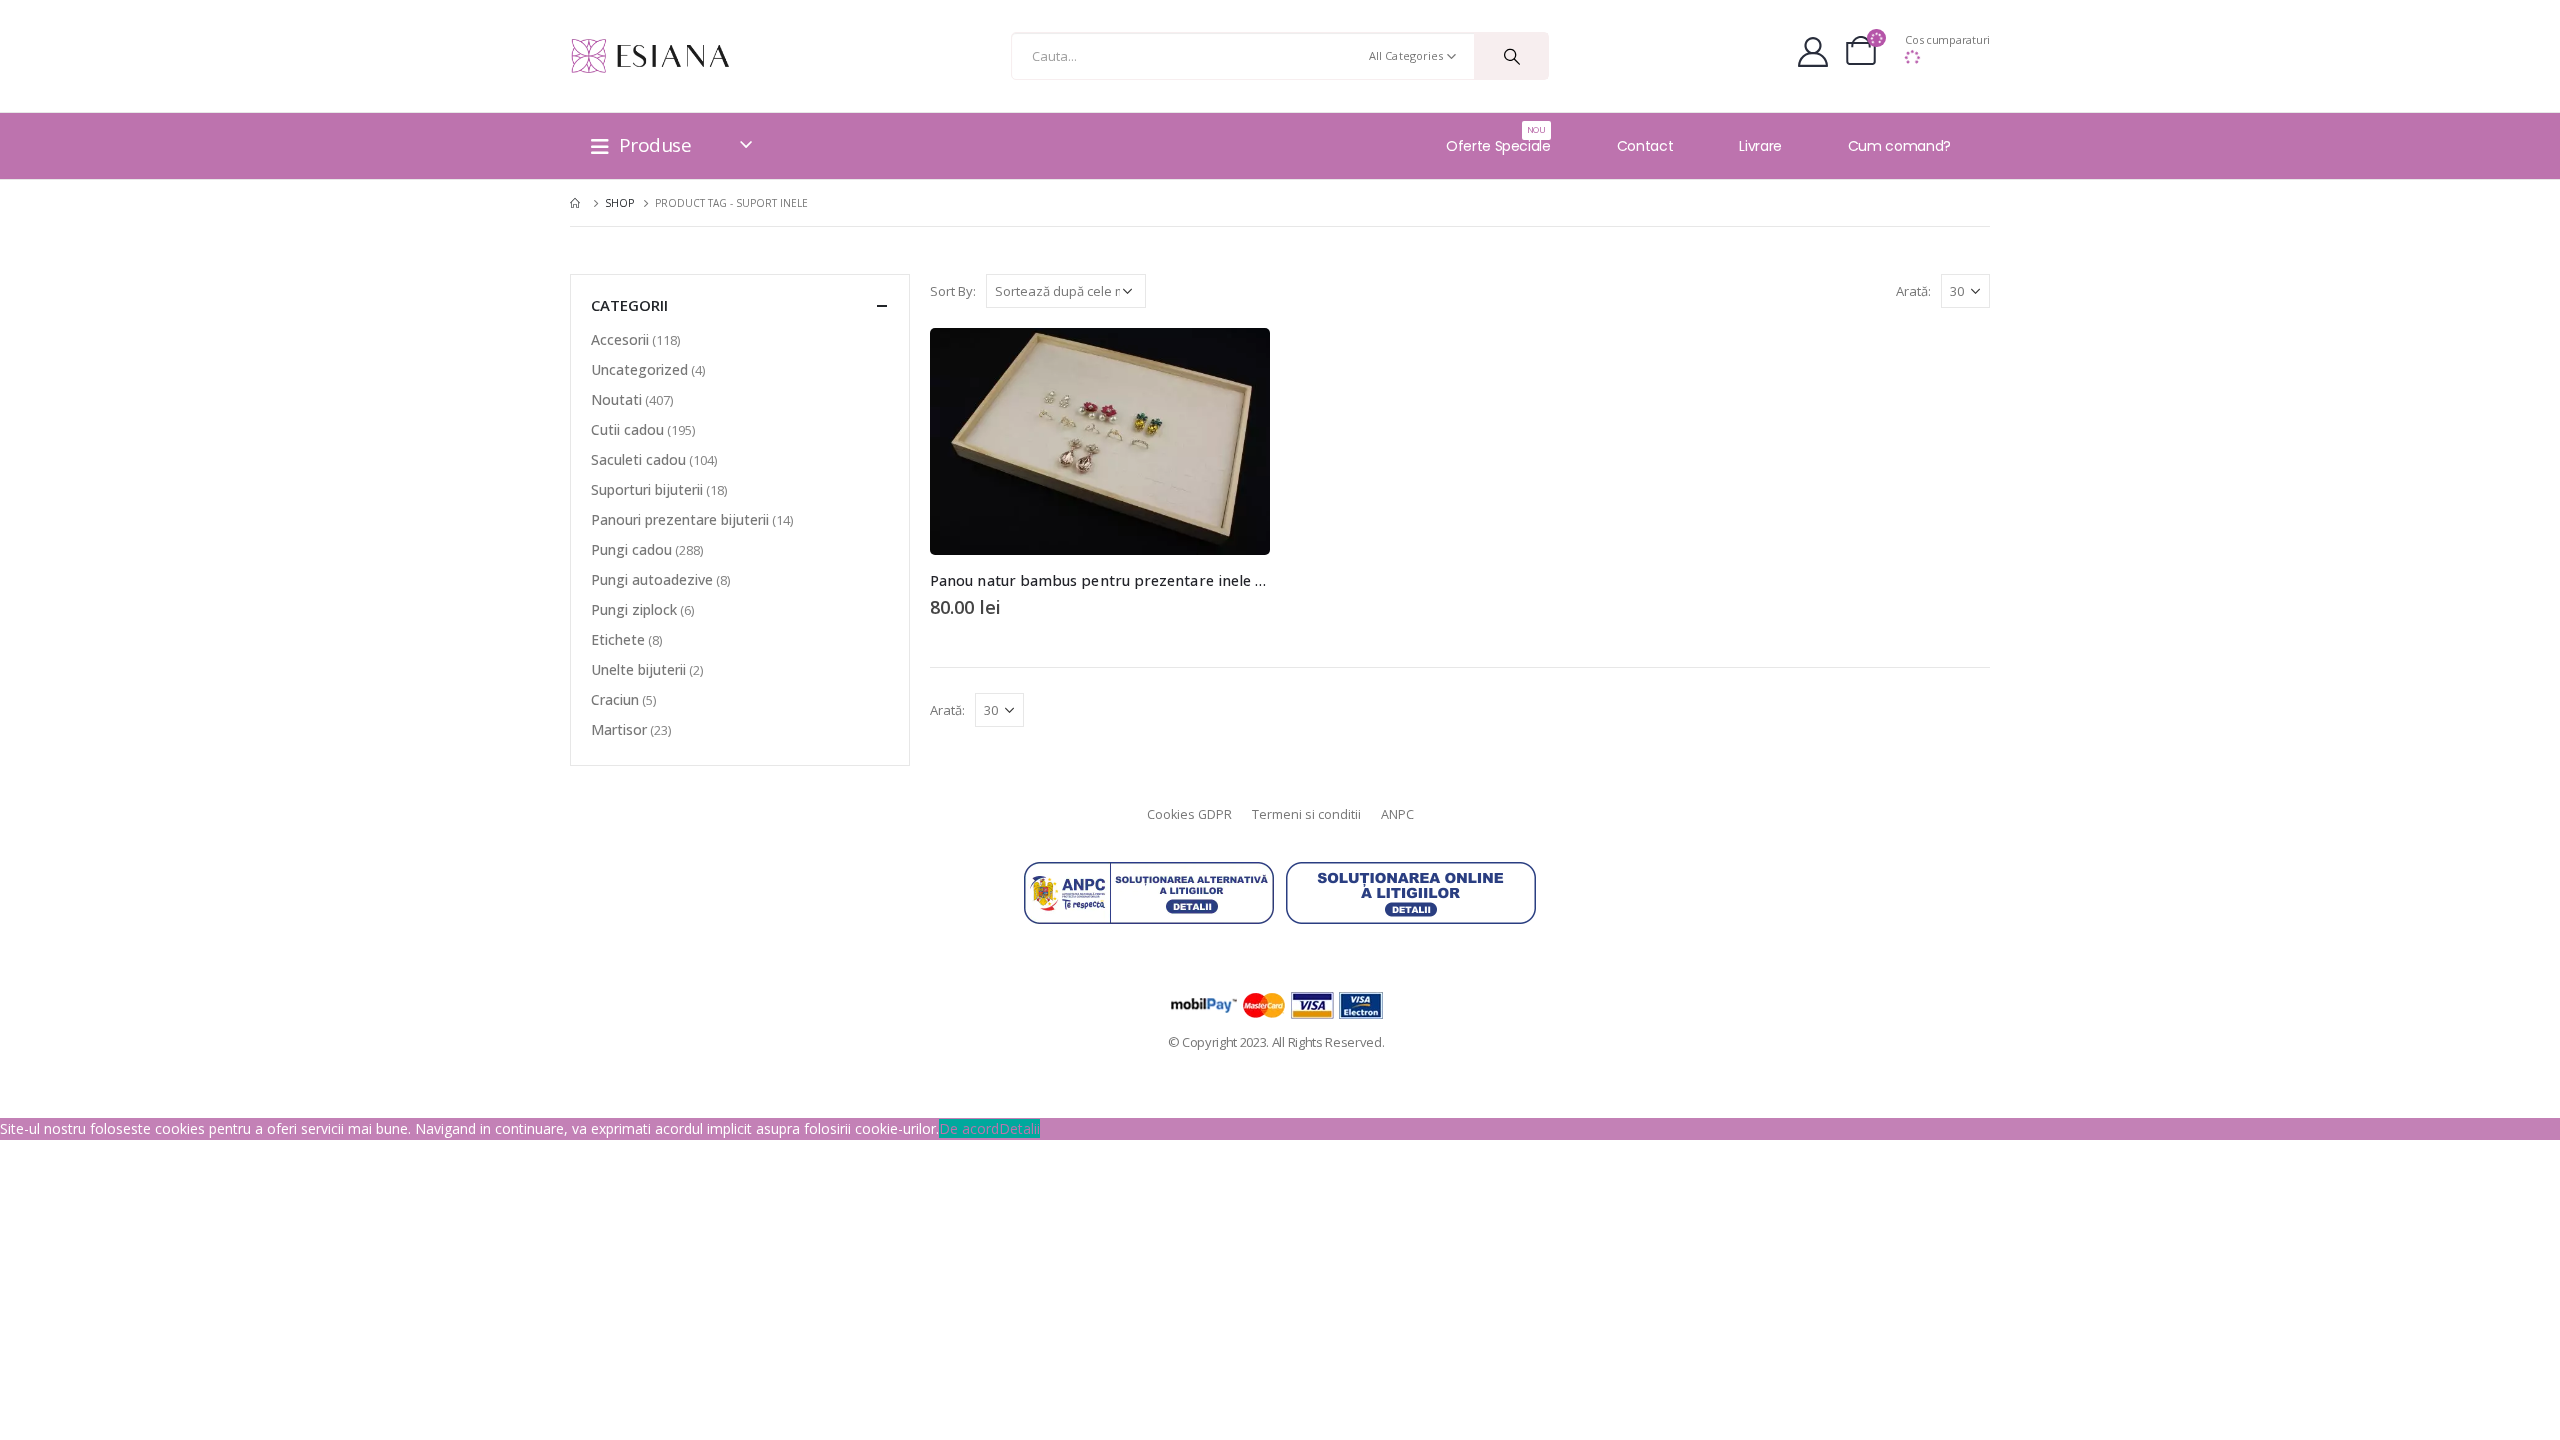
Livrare (1760, 146)
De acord (969, 1128)
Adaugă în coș (1237, 361)
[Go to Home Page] (577, 203)
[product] (1100, 441)
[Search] (1511, 56)
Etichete (618, 639)
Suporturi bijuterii (647, 489)
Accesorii (620, 339)
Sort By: (953, 291)
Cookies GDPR (1189, 814)
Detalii (1019, 1128)
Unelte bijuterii (638, 669)
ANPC (1397, 814)
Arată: (1913, 291)
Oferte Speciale (1498, 140)
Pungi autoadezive (652, 579)
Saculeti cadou (638, 459)
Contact (1645, 146)
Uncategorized (639, 369)
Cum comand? (1899, 146)
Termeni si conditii (1306, 814)
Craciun (615, 699)
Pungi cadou (631, 549)
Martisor (619, 729)
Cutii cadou (627, 429)
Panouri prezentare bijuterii (680, 519)
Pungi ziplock (634, 609)
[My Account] (1813, 56)
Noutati (616, 399)
